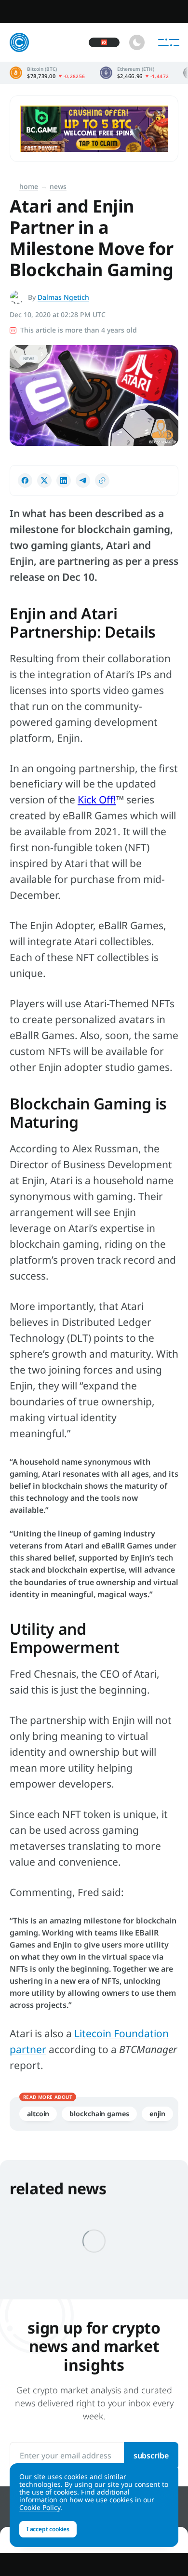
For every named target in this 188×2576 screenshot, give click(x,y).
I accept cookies (48, 2529)
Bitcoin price (47, 73)
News (58, 186)
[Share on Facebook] (25, 480)
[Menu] (169, 42)
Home (29, 186)
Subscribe (151, 2456)
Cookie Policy (40, 2507)
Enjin (158, 2114)
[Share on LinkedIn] (64, 480)
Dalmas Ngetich (63, 297)
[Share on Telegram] (83, 480)
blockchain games (99, 2114)
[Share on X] (44, 480)
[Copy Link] (102, 480)
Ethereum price (134, 73)
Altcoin (38, 2114)
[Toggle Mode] (137, 42)
